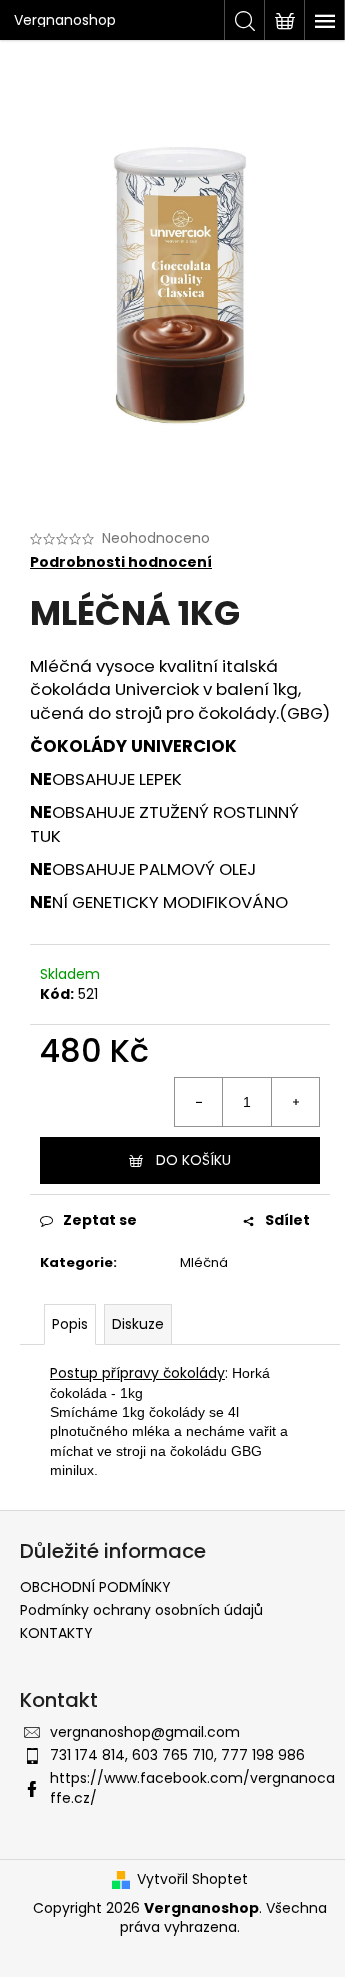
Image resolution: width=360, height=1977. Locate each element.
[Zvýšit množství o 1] (295, 1102)
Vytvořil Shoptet (192, 1879)
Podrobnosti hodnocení (121, 562)
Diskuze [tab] (138, 1324)
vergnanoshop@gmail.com (145, 1732)
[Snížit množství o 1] (199, 1102)
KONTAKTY (56, 1633)
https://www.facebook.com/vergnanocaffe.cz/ (192, 1787)
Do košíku (193, 1160)
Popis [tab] (70, 1324)
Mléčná (204, 1262)
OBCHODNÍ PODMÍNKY (95, 1587)
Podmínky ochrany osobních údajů (141, 1610)
